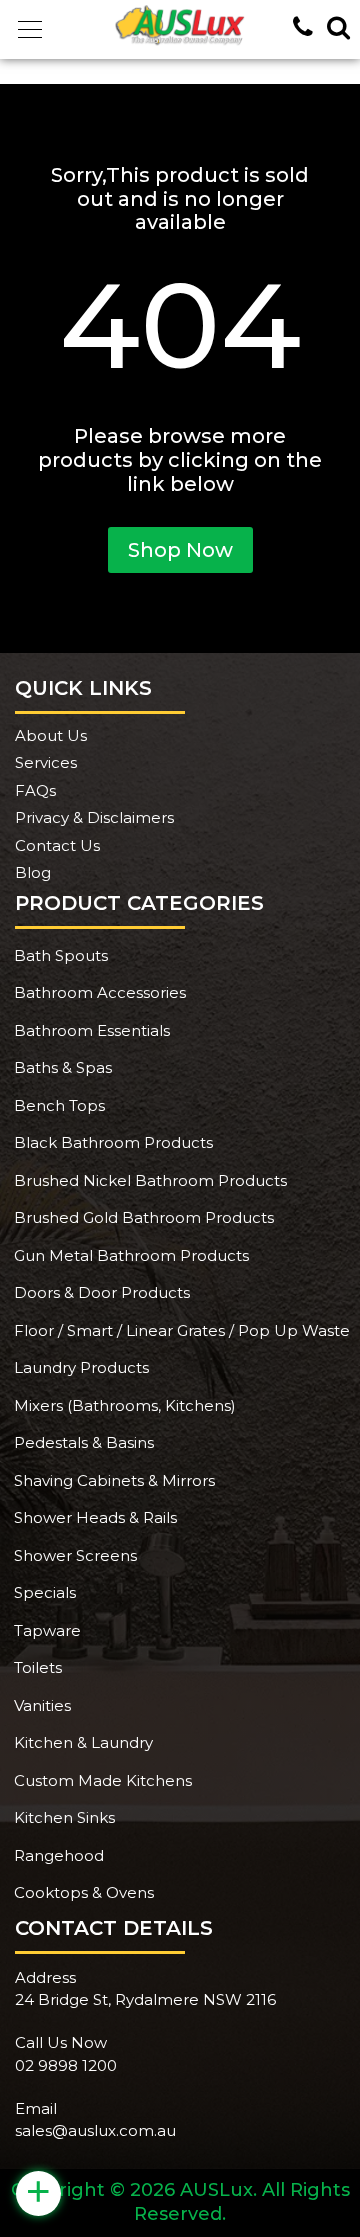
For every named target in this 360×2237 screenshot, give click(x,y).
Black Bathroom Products (113, 1142)
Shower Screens (75, 1555)
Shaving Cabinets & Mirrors (114, 1480)
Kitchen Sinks (64, 1817)
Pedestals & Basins (84, 1442)
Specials (45, 1592)
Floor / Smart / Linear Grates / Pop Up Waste (182, 1330)
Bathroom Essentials (92, 1030)
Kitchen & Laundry (83, 1742)
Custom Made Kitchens (103, 1780)
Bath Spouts (61, 955)
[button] (30, 30)
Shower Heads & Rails (95, 1517)
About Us (51, 735)
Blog (33, 872)
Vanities (42, 1705)
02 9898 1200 (66, 2065)
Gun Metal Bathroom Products (131, 1255)
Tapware (47, 1630)
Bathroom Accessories (100, 992)
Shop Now (180, 550)
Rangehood (59, 1855)
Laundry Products (81, 1367)
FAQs (35, 790)
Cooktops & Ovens (84, 1892)
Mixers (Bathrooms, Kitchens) (125, 1405)
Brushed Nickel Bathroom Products (150, 1180)
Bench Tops (59, 1105)
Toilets (38, 1667)
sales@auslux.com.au (95, 2130)
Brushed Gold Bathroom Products (144, 1217)
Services (46, 762)
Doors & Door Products (102, 1292)
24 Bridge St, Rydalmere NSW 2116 (145, 1999)
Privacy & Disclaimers (94, 817)
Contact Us (57, 845)
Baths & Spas (63, 1067)
